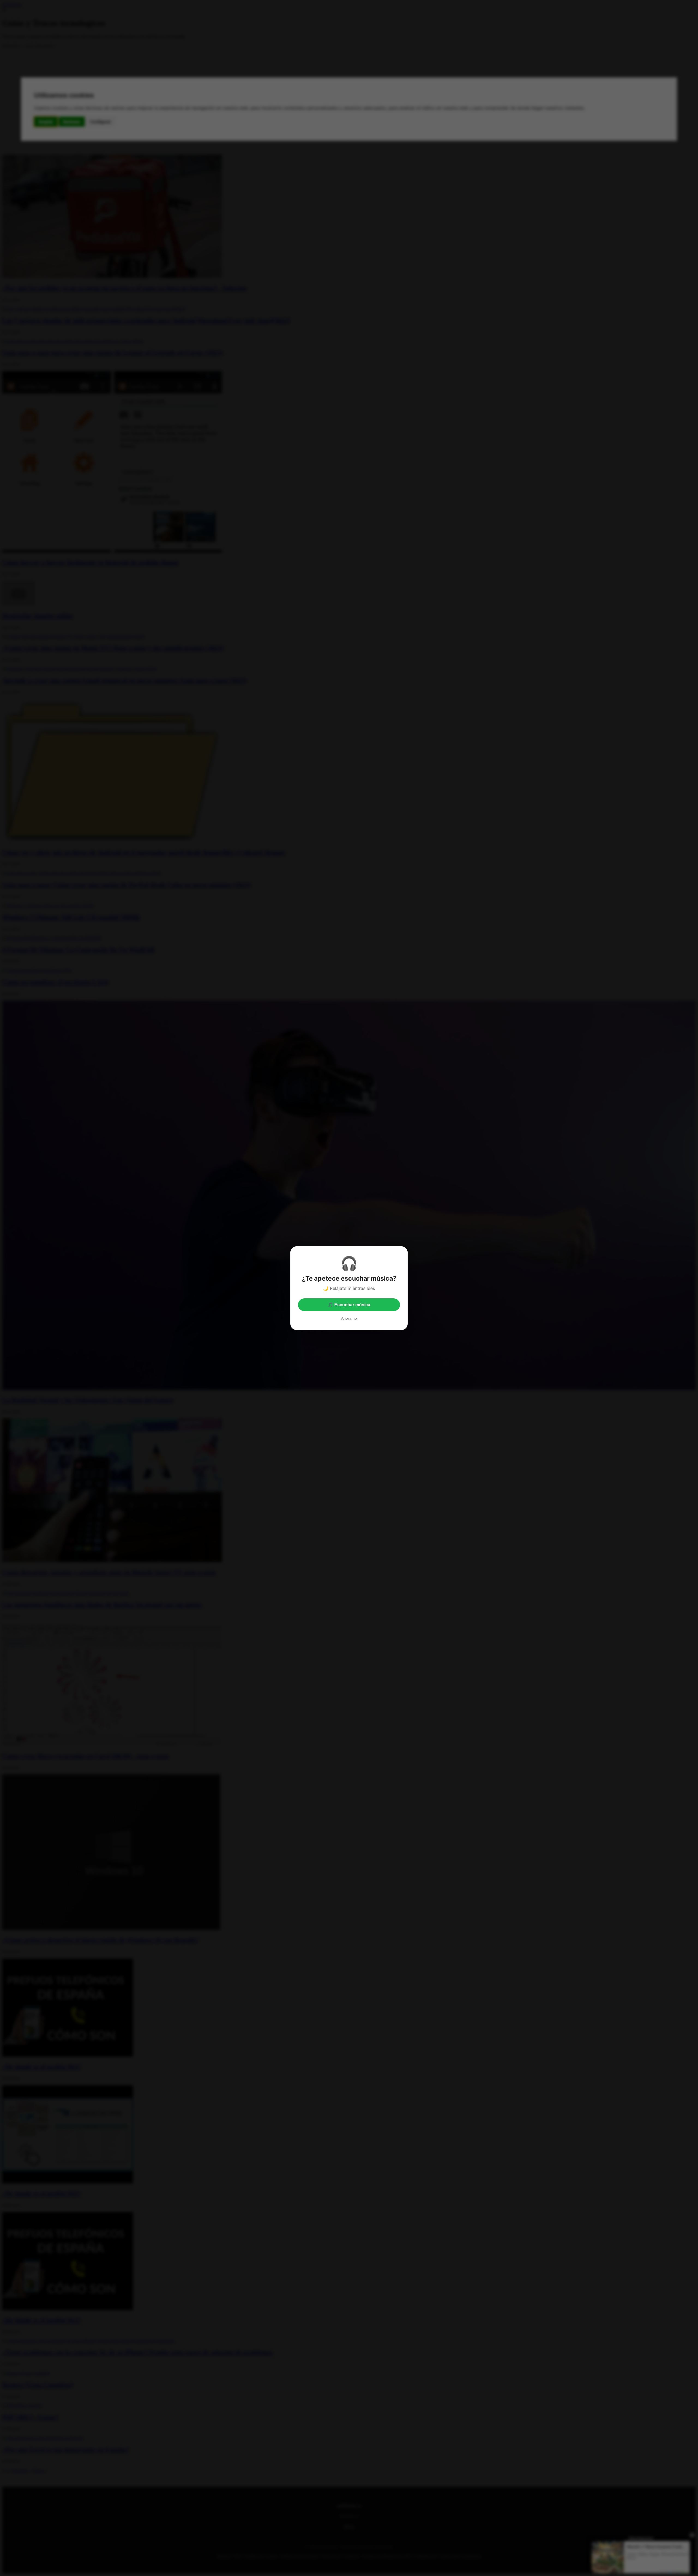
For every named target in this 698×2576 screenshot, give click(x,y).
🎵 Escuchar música (349, 1305)
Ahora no (349, 1318)
